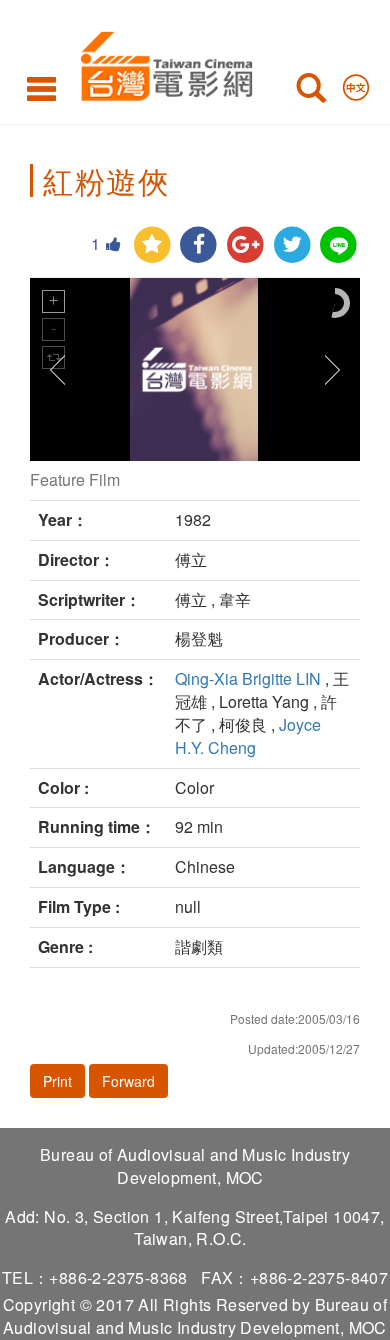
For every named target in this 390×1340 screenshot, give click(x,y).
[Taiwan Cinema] (161, 62)
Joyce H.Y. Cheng (248, 736)
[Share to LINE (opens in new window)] (338, 245)
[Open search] (311, 92)
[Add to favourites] (152, 245)
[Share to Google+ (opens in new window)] (245, 245)
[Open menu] (41, 88)
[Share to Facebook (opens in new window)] (198, 245)
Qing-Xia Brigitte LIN (248, 678)
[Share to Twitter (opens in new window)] (292, 245)
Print (57, 1081)
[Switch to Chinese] (356, 83)
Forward (128, 1081)
